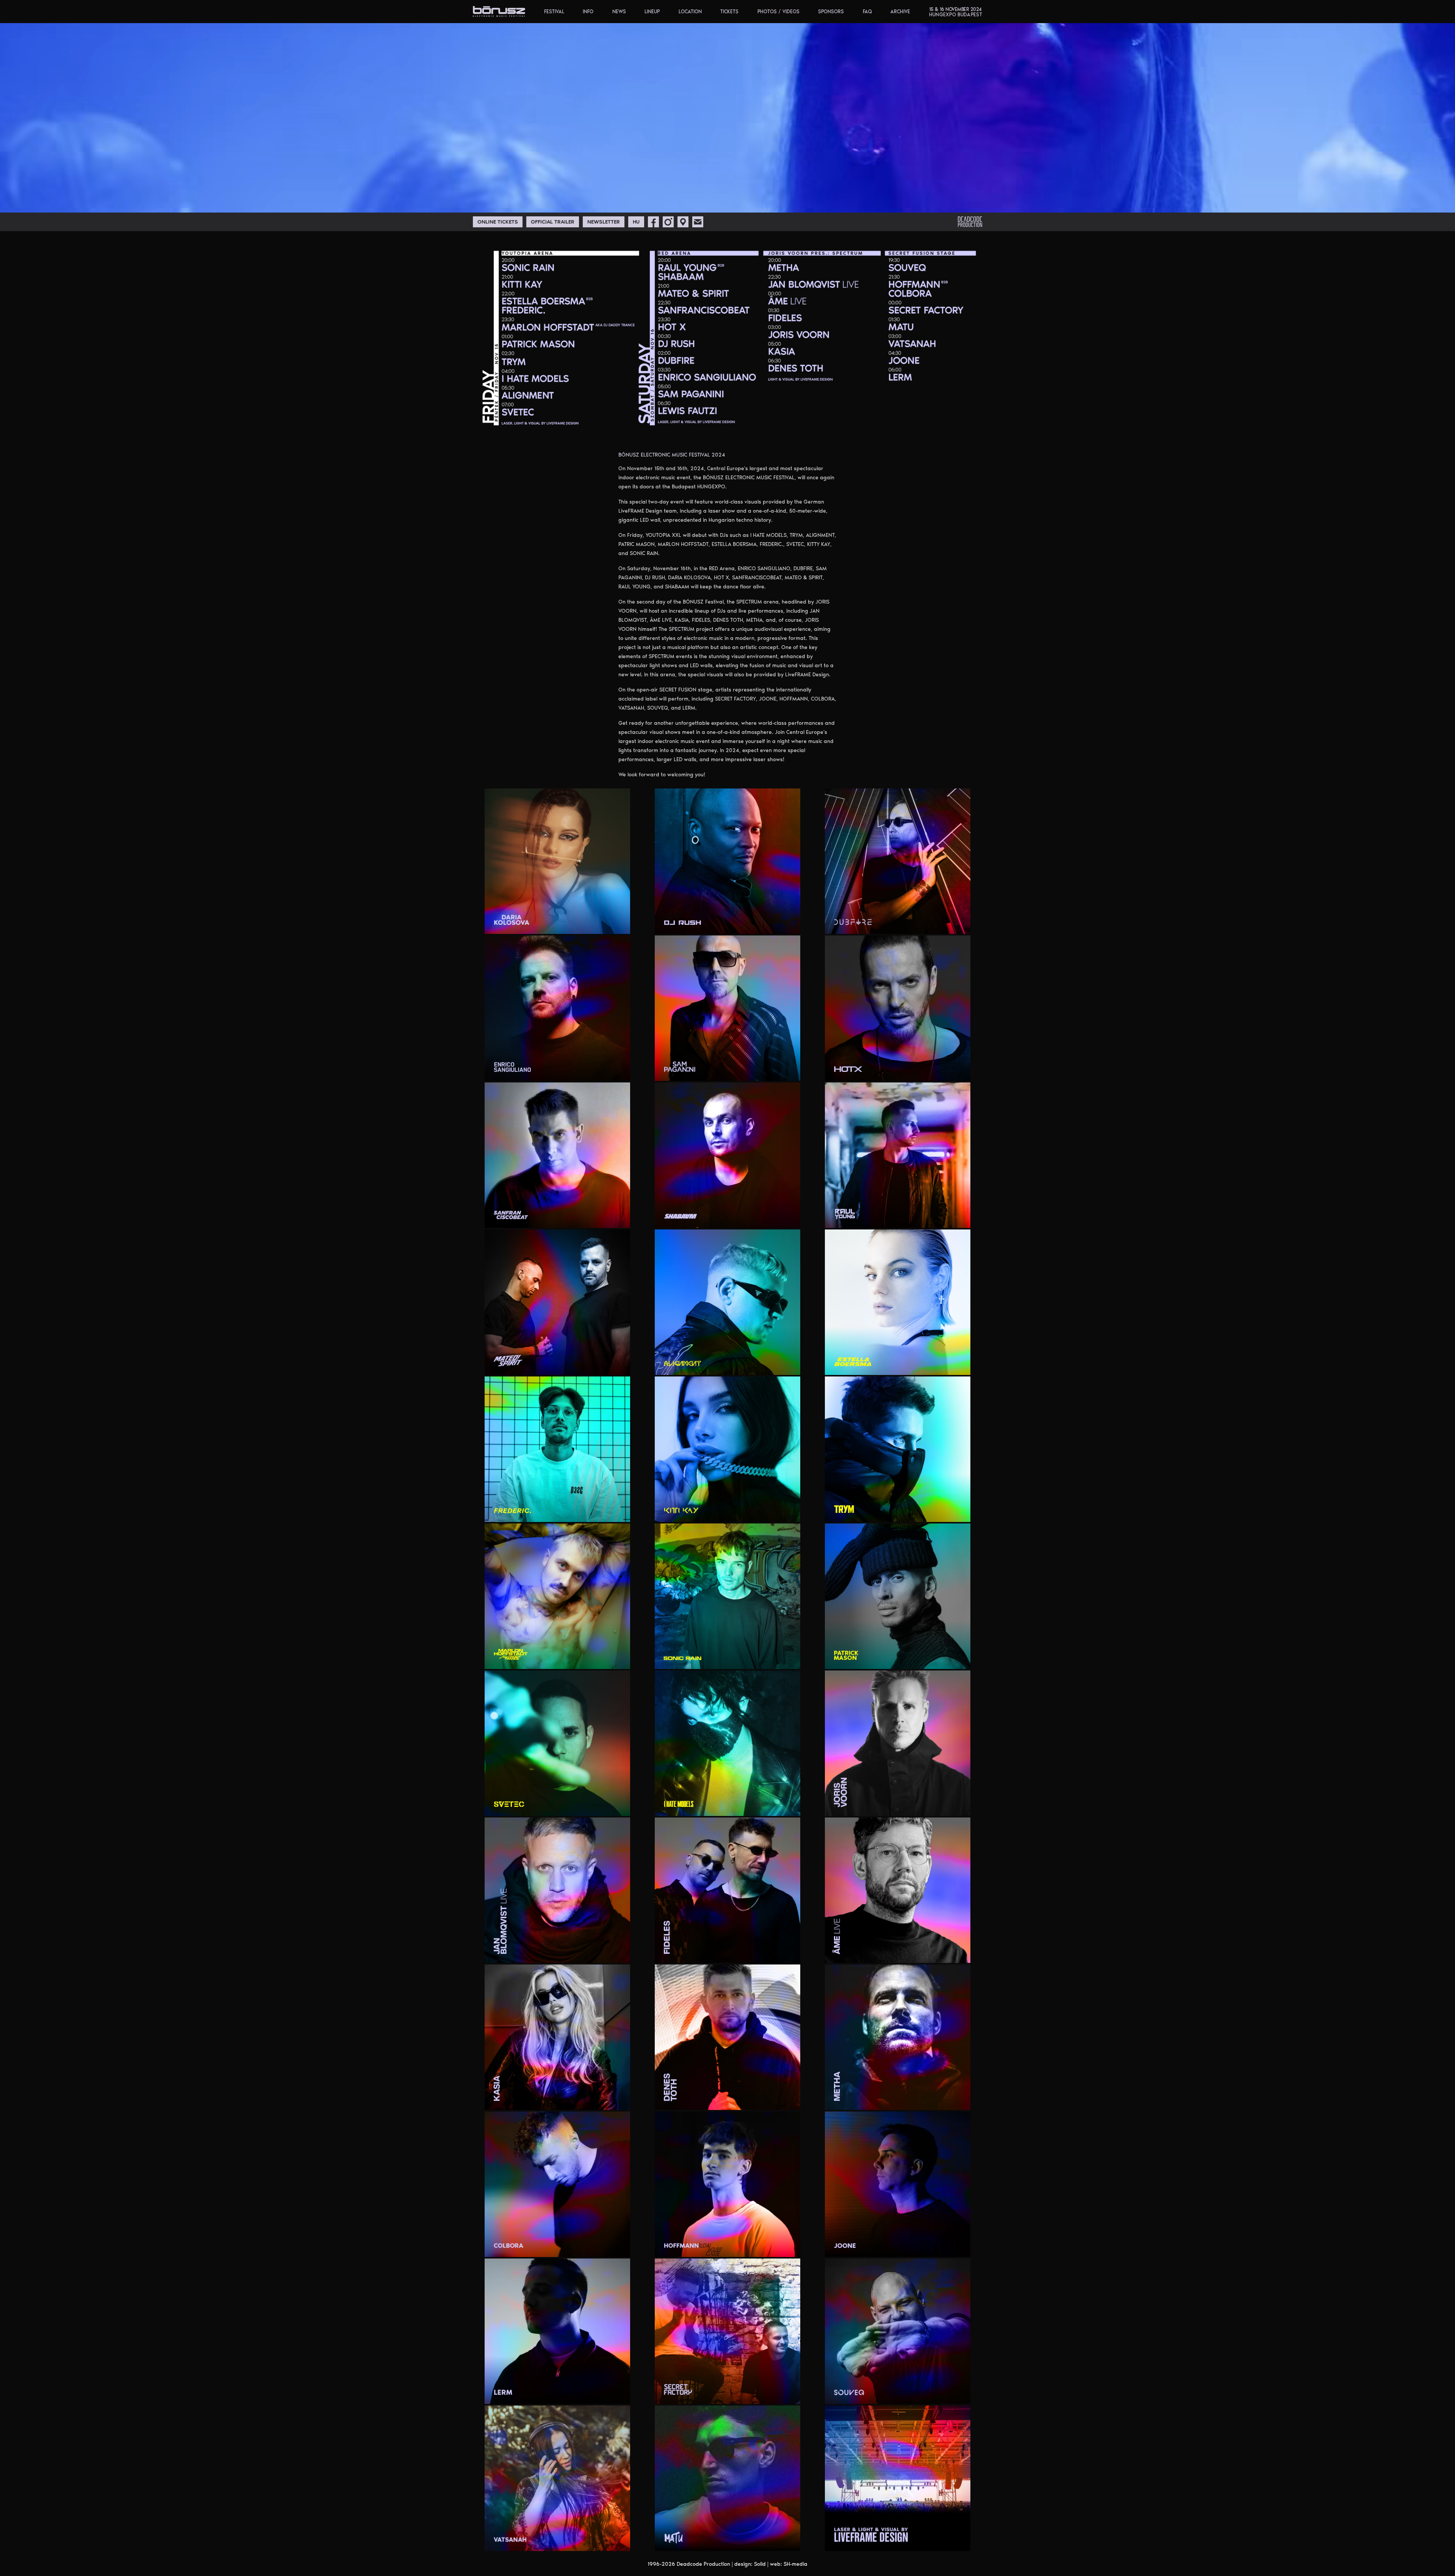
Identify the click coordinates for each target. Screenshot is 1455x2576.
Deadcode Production (703, 2564)
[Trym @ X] (951, 1511)
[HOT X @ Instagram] (931, 1070)
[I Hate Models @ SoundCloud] (771, 1805)
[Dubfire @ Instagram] (893, 923)
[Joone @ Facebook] (893, 2246)
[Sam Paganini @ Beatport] (743, 1070)
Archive (900, 12)
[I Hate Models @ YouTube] (790, 1805)
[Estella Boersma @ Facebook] (931, 1364)
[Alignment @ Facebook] (771, 1364)
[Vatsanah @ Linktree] (581, 2540)
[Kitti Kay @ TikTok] (771, 1511)
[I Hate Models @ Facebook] (733, 1805)
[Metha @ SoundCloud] (931, 2099)
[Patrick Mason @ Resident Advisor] (922, 1658)
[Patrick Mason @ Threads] (951, 1658)
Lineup (652, 12)
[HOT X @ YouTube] (951, 1070)
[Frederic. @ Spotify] (601, 1511)
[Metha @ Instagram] (902, 2099)
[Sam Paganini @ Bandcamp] (734, 1070)
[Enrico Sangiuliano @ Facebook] (591, 1070)
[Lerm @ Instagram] (573, 2393)
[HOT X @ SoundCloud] (941, 1070)
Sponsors (831, 12)
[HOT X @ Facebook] (922, 1070)
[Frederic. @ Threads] (610, 1511)
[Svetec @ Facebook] (543, 1805)
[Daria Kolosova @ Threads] (620, 923)
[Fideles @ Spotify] (771, 1952)
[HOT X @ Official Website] (961, 1070)
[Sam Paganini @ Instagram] (761, 1070)
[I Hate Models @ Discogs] (723, 1805)
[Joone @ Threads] (951, 2246)
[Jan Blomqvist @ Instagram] (571, 1952)
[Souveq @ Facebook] (913, 2393)
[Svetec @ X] (610, 1805)
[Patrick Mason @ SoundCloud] (931, 1658)
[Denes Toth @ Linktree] (752, 2099)
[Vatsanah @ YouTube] (620, 2540)
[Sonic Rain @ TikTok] (781, 1658)
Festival (554, 12)
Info (588, 12)
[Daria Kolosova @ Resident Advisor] (600, 923)
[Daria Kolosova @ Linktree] (591, 923)
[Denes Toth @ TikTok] (781, 2099)
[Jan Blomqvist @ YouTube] (610, 1952)
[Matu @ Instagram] (751, 2540)
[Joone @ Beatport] (875, 2246)
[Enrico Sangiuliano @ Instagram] (601, 1070)
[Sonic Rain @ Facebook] (742, 1658)
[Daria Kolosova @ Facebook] (573, 923)
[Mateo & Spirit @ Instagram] (591, 1364)
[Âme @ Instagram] (913, 1952)
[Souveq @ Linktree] (931, 2393)
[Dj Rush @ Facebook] (771, 923)
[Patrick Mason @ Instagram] (912, 1658)
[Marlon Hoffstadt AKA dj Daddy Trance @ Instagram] (553, 1658)
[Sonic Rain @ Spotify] (771, 1658)
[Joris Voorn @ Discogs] (865, 1805)
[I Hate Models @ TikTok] (781, 1805)
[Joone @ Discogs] (884, 2246)
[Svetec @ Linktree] (562, 1805)
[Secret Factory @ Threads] (790, 2393)
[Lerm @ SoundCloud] (601, 2393)
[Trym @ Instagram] (913, 1511)
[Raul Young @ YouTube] (951, 1217)
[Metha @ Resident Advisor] (922, 2099)
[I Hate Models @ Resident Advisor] (761, 1805)
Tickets (729, 12)
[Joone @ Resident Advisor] (922, 2246)
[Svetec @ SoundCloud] (581, 1805)
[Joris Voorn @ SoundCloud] (903, 1805)
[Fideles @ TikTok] (781, 1952)
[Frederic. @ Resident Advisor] (581, 1511)
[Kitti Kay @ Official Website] (790, 1511)
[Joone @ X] (961, 2246)
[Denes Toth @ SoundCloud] (761, 2099)
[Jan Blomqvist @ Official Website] (620, 1952)
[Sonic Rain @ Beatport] (724, 1658)
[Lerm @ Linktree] (581, 2393)
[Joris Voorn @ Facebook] (875, 1805)
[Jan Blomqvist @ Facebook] (562, 1952)
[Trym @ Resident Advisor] (931, 1511)
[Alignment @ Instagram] (781, 1364)
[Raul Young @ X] (961, 1217)
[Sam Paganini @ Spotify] (781, 1070)
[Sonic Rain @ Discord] (732, 1658)
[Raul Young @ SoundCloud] (941, 1217)
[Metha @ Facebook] (892, 2099)
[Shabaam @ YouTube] (781, 1217)
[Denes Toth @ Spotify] (771, 2099)
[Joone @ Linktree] (912, 2246)
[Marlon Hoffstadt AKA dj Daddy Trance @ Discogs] (543, 1658)
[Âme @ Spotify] (941, 1952)
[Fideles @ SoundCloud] (761, 1952)
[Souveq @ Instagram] (923, 2393)
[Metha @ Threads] (941, 2099)
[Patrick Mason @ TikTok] (961, 1658)
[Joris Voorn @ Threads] (922, 1805)
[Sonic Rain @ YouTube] (790, 1658)
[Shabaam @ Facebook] (751, 1217)
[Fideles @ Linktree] (752, 1952)
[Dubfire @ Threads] (931, 923)
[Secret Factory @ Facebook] (762, 2393)
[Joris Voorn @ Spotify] (912, 1805)
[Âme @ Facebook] (904, 1952)
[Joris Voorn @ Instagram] (884, 1805)
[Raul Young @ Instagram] (931, 1217)
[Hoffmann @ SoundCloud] (790, 2246)
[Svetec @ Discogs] (533, 1805)
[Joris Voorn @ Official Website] (961, 1805)
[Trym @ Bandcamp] (893, 1511)
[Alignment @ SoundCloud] (790, 1364)
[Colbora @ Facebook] (601, 2246)
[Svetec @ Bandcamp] (516, 1805)
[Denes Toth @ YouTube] (790, 2099)
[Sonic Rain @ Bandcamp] (715, 1658)
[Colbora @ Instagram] (610, 2246)
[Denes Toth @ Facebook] (734, 2099)
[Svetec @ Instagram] (553, 1805)
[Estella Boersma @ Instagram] (941, 1364)
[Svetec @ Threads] (601, 1805)
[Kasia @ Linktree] (582, 2099)
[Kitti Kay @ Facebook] (742, 1511)
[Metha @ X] (951, 2099)
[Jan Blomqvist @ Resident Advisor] (581, 1952)
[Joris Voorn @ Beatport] (856, 1805)
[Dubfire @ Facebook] (883, 923)
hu (636, 222)
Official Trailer (553, 222)
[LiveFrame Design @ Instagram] (961, 2540)
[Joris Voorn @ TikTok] (931, 1805)
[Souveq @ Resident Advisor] (941, 2393)
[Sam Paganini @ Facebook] (751, 1070)
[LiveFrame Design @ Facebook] (951, 2540)
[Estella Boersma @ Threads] (961, 1364)
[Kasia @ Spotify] (601, 2099)
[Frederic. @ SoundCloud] (591, 1511)
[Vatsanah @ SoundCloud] (600, 2540)
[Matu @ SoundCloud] (761, 2540)
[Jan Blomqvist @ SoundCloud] (591, 1952)
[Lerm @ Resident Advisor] (591, 2393)
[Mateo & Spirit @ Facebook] (581, 1364)
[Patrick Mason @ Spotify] (941, 1658)
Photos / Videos (778, 12)
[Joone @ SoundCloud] (931, 2246)
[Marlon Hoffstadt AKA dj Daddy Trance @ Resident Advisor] (571, 1658)
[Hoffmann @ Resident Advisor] (780, 2246)
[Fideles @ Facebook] (734, 1952)
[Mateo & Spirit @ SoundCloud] (601, 1364)
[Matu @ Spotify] (771, 2540)
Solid (760, 2564)
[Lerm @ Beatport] (554, 2393)
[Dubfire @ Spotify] (922, 923)
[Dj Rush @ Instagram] (781, 923)
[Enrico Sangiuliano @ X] (620, 1070)
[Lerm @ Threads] (620, 2393)
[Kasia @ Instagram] (563, 2099)
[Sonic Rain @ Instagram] (751, 1658)
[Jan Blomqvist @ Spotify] (601, 1952)
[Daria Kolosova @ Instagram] (582, 923)
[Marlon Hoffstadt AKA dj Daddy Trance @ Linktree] (562, 1658)
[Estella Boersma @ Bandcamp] (922, 1364)
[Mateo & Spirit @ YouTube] (620, 1364)
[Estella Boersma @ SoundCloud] (951, 1364)
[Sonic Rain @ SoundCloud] (761, 1658)
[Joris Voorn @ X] (941, 1805)
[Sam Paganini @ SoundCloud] (771, 1070)
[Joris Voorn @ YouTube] (951, 1805)
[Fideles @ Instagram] (743, 1952)
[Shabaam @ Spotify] (771, 1217)
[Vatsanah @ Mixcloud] (590, 2540)
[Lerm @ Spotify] (610, 2393)
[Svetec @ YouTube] (620, 1805)
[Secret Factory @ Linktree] (781, 2393)
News (619, 12)
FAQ (867, 12)
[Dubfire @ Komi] (902, 923)
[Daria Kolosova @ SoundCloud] (610, 923)
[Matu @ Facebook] (742, 2540)
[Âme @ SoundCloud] (931, 1952)
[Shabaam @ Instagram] (761, 1217)
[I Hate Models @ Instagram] (743, 1805)
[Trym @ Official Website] (961, 1511)
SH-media (796, 2564)
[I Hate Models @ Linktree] (751, 1805)
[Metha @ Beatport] (884, 2099)
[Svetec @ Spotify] (591, 1805)
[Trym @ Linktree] (922, 1511)
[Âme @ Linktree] (922, 1952)
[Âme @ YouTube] (961, 1952)
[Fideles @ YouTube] (790, 1952)
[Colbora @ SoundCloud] (620, 2246)
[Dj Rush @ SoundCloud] (790, 923)
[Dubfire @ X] (951, 923)
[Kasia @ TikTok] (610, 2099)
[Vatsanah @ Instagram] (573, 2540)
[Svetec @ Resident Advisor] (571, 1805)
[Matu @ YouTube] (781, 2540)
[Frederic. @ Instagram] (563, 1511)
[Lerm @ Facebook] (563, 2393)
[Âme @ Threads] (951, 1952)
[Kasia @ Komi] (573, 2099)
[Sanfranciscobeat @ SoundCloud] (620, 1217)
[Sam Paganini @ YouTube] (790, 1070)
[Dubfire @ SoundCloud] (912, 923)
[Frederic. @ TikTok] (620, 1511)
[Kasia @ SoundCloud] (591, 2099)
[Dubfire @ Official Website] (961, 923)
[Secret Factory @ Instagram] (772, 2393)
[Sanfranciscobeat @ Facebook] (601, 1217)
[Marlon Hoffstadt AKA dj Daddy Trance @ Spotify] (591, 1658)
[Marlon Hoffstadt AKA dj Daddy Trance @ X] (610, 1658)
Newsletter (604, 222)
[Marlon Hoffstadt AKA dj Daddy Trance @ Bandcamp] (533, 1658)
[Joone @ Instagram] (903, 2246)
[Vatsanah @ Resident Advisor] (610, 2540)
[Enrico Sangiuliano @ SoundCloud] (610, 1070)
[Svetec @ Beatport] (525, 1805)
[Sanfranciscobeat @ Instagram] (610, 1217)
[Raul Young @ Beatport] (913, 1217)
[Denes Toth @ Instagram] (743, 2099)
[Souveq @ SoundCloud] (951, 2393)
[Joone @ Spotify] (941, 2246)
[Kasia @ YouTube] (620, 2099)
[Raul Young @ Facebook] (922, 1217)
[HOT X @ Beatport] (913, 1070)
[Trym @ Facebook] (903, 1511)
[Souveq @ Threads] (961, 2393)
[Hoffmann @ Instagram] (770, 2246)
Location (690, 12)
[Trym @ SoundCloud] (941, 1511)
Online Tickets (498, 222)
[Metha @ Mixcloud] (912, 2099)
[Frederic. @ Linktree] (572, 1511)
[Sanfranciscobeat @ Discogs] (591, 1217)
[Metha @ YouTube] (961, 2099)
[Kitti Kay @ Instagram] (751, 1511)
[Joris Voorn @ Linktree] (893, 1805)
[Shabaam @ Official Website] (790, 1217)
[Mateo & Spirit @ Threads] (610, 1364)
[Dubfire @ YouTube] (941, 923)
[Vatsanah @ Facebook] (563, 2540)
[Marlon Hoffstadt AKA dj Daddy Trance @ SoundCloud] (581, 1658)
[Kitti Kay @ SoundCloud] (761, 1511)
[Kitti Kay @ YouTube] (781, 1511)
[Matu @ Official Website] (790, 2540)
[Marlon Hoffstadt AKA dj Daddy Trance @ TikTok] (601, 1658)
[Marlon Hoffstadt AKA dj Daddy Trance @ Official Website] (620, 1658)
